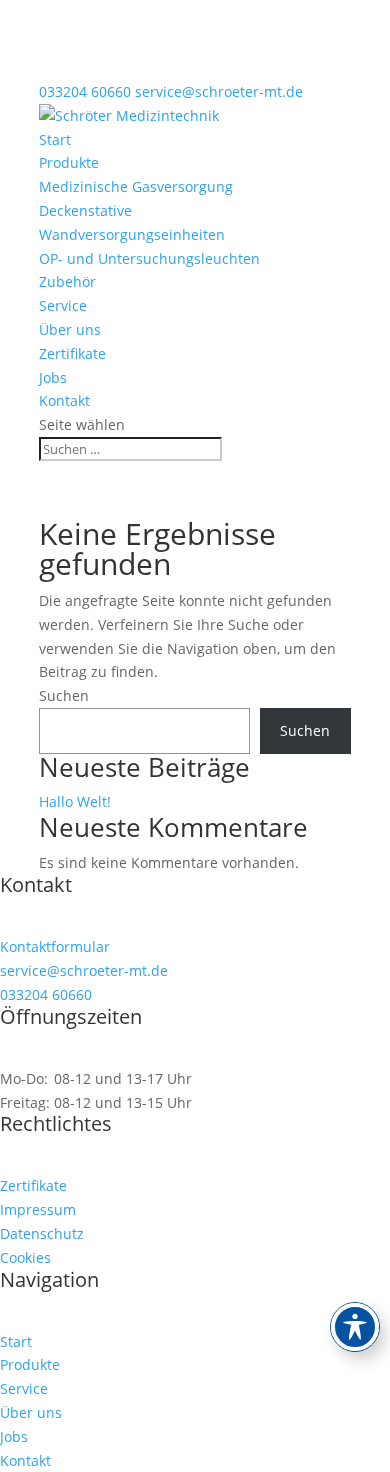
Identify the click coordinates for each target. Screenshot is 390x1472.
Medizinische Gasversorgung (136, 186)
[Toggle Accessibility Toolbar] (355, 1327)
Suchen (64, 695)
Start (55, 139)
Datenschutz (42, 1233)
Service (63, 305)
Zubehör (67, 281)
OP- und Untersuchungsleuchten (149, 258)
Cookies (25, 1257)
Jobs (53, 377)
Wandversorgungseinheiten (132, 234)
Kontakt (64, 400)
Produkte (69, 162)
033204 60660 (85, 91)
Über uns (70, 329)
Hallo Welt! (75, 801)
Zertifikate (72, 353)
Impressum (38, 1209)
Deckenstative (85, 210)
